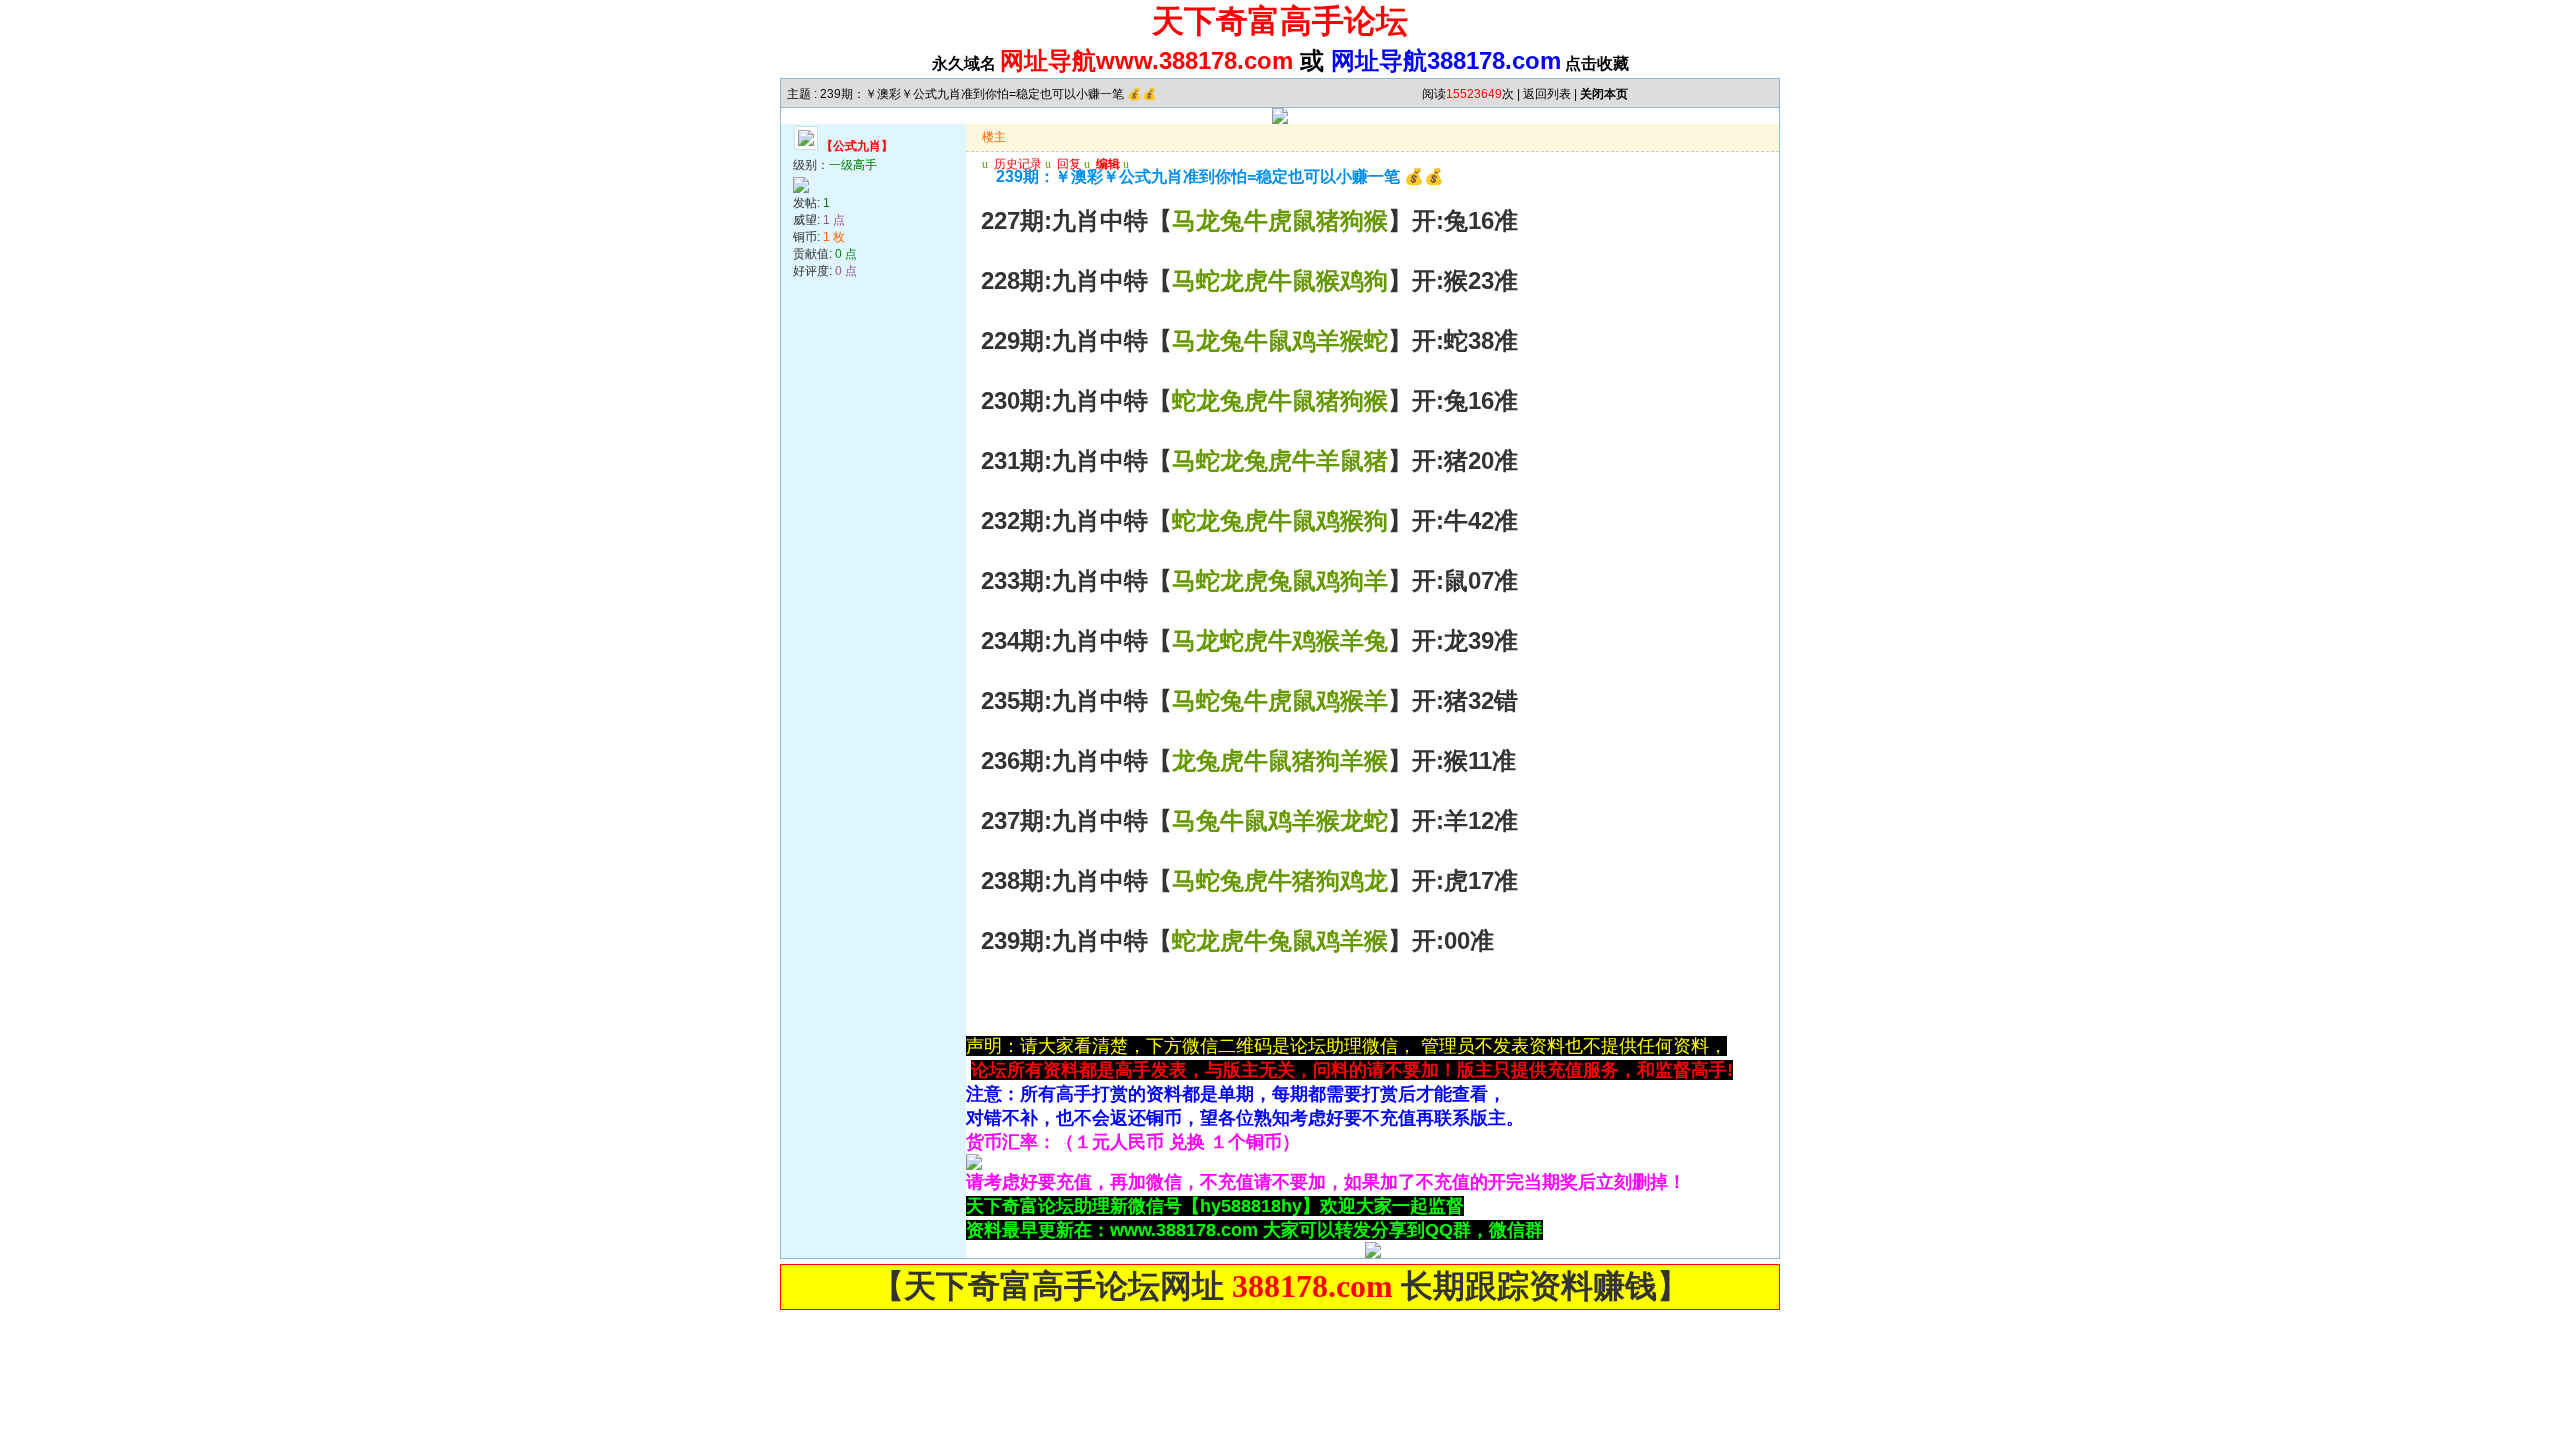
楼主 (994, 137)
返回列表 (1547, 94)
